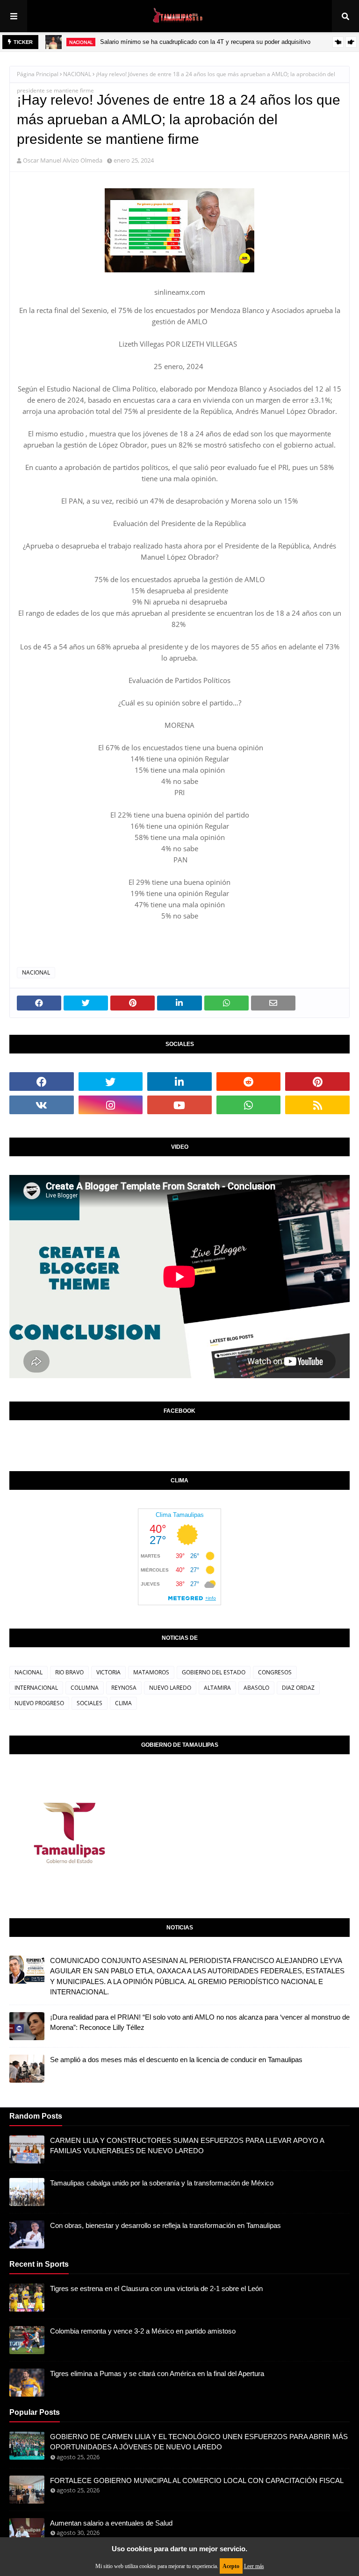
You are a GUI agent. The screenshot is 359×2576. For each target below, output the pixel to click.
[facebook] (42, 1082)
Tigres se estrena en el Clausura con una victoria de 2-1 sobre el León (156, 2288)
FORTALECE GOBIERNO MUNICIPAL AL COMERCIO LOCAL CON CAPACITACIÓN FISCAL (197, 2480)
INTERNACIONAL (36, 1688)
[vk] (42, 1105)
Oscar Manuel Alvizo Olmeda (63, 160)
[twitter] (111, 1082)
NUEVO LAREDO (170, 1688)
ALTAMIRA (217, 1688)
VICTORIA (108, 1672)
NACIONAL (77, 74)
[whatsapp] (249, 1105)
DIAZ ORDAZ (298, 1688)
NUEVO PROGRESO (39, 1703)
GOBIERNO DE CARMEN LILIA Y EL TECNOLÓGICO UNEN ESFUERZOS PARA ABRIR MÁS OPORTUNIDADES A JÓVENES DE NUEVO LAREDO (199, 2442)
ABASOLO (256, 1688)
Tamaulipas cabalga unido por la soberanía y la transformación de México (162, 2183)
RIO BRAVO (69, 1672)
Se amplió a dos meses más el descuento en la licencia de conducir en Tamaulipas (176, 2060)
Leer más (254, 2566)
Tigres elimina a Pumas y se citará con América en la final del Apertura (157, 2373)
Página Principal (38, 74)
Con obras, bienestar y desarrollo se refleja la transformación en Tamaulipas (165, 2225)
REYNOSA (124, 1688)
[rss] (317, 1105)
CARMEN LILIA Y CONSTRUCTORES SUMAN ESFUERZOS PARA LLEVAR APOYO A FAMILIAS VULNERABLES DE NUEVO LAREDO (187, 2146)
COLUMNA (85, 1688)
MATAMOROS (151, 1672)
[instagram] (111, 1105)
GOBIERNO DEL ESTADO (214, 1672)
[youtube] (179, 1105)
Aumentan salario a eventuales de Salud (111, 2523)
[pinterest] (317, 1082)
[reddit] (249, 1082)
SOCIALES (90, 1703)
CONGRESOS (275, 1672)
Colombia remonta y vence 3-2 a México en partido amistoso (143, 2331)
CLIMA (123, 1703)
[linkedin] (179, 1082)
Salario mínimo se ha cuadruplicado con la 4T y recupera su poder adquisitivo (205, 42)
